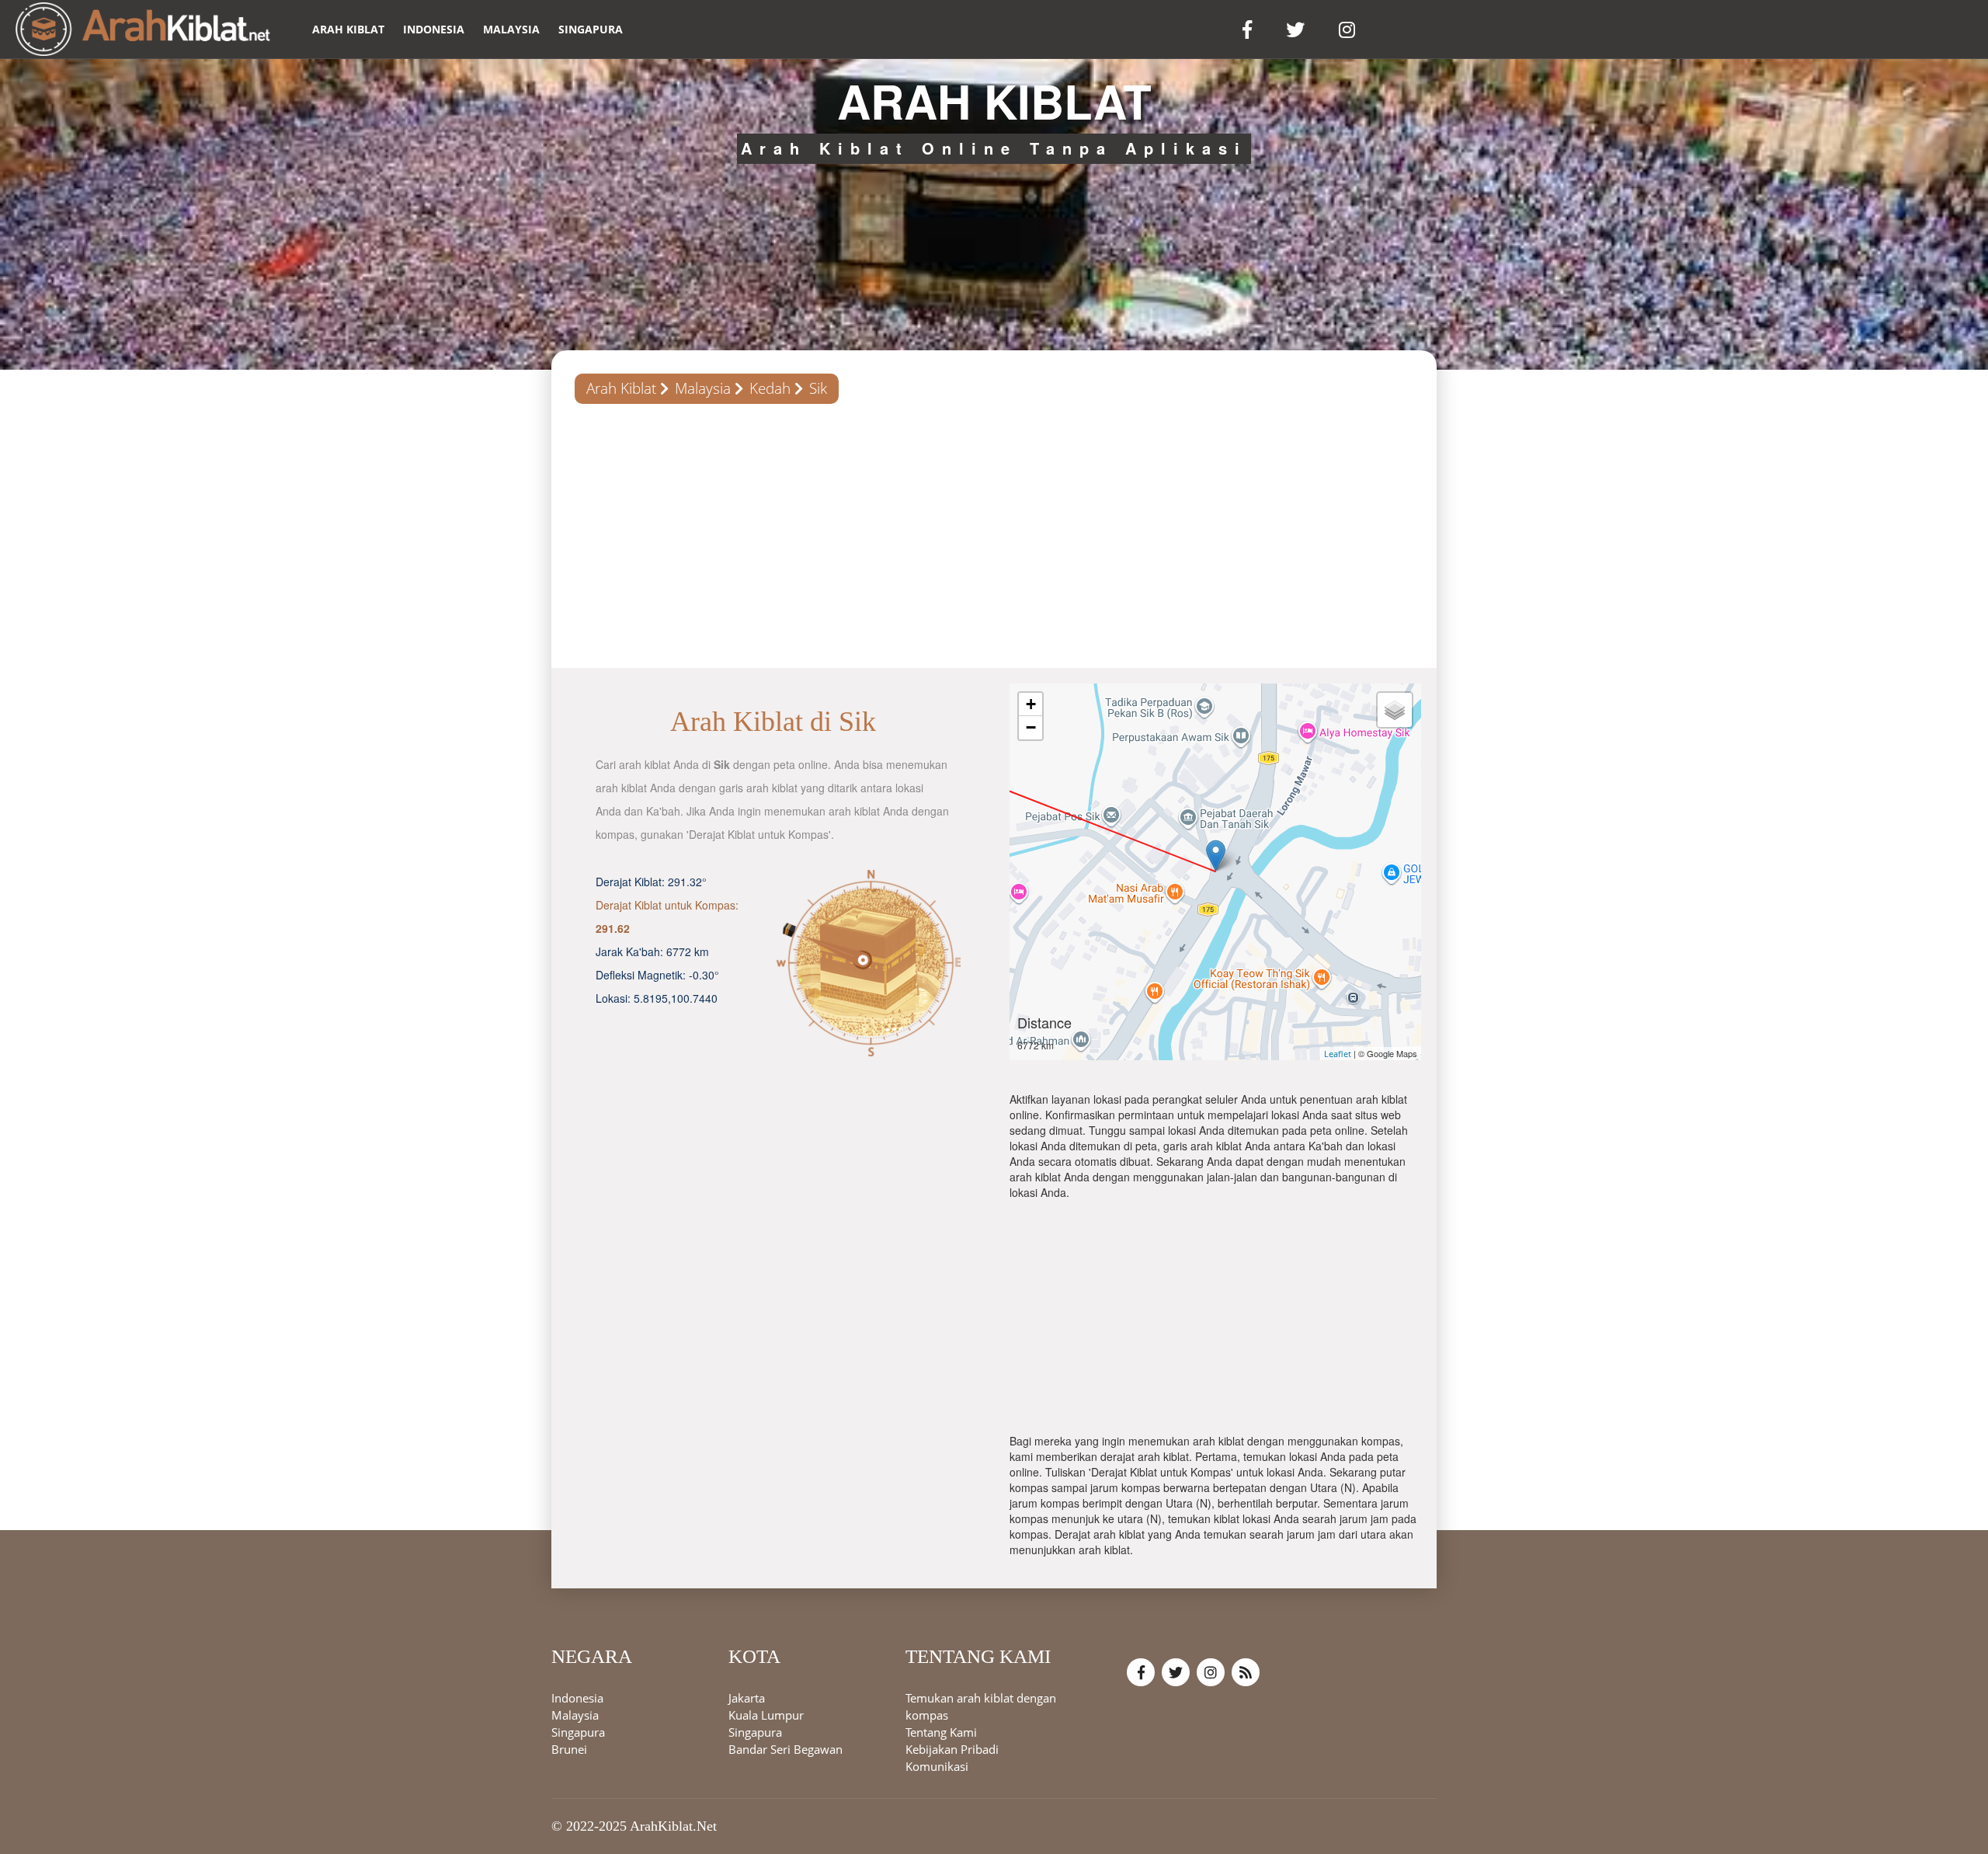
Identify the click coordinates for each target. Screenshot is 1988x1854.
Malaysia (511, 29)
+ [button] (1031, 704)
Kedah (770, 388)
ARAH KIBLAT (348, 29)
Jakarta (747, 1699)
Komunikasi (937, 1767)
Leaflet (1338, 1054)
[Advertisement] (994, 536)
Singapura (591, 29)
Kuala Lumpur (766, 1716)
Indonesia (434, 29)
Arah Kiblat (621, 388)
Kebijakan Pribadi (952, 1750)
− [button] (1031, 727)
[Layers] (1395, 710)
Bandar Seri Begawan (785, 1750)
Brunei (569, 1750)
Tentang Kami (941, 1733)
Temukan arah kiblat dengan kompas (981, 1707)
